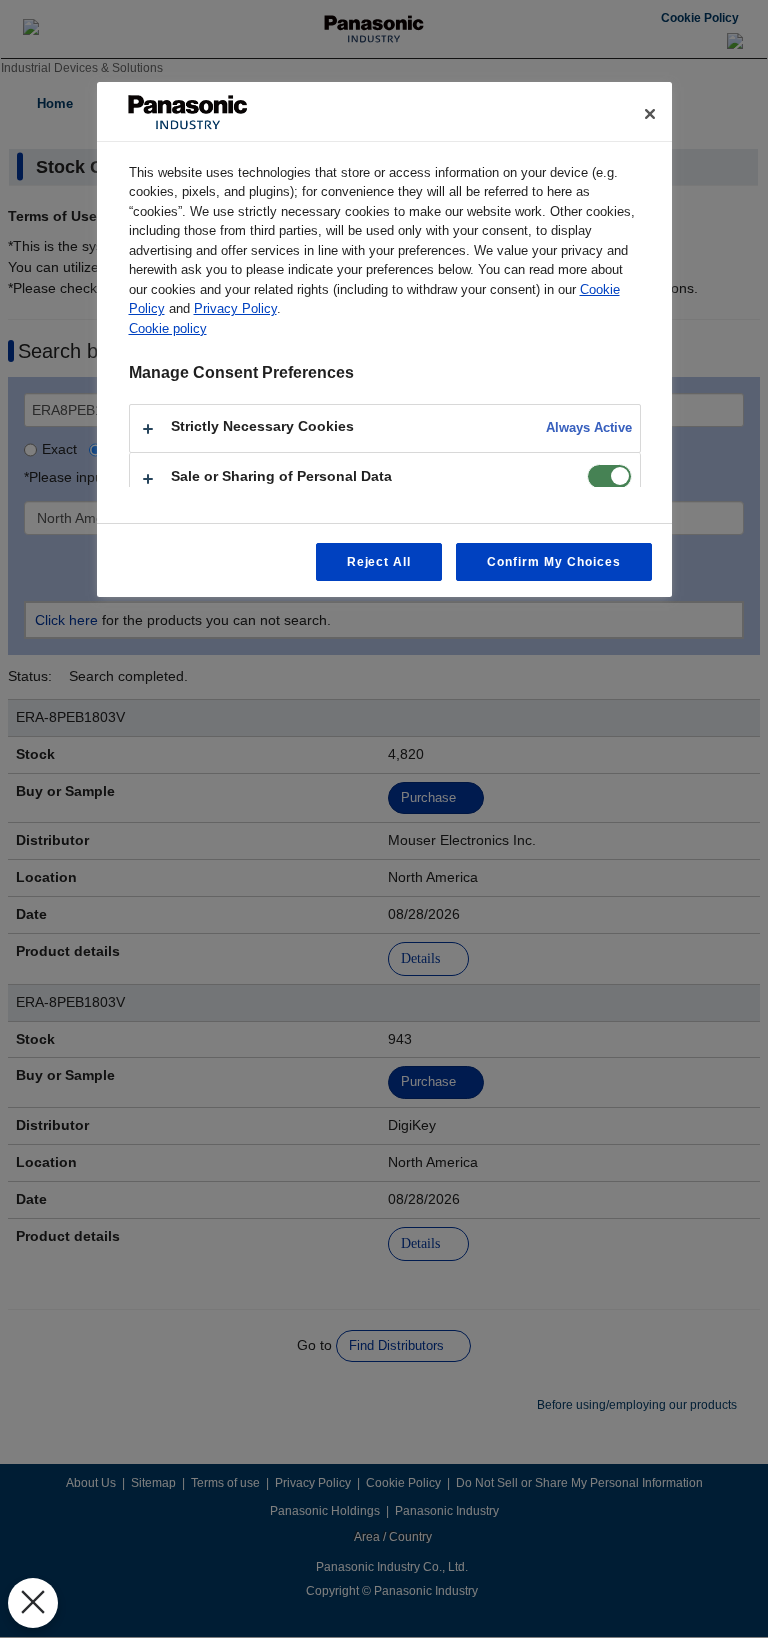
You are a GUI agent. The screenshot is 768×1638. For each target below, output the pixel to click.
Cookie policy (168, 328)
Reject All (379, 562)
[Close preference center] (650, 114)
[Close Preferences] (33, 1603)
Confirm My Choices (553, 562)
